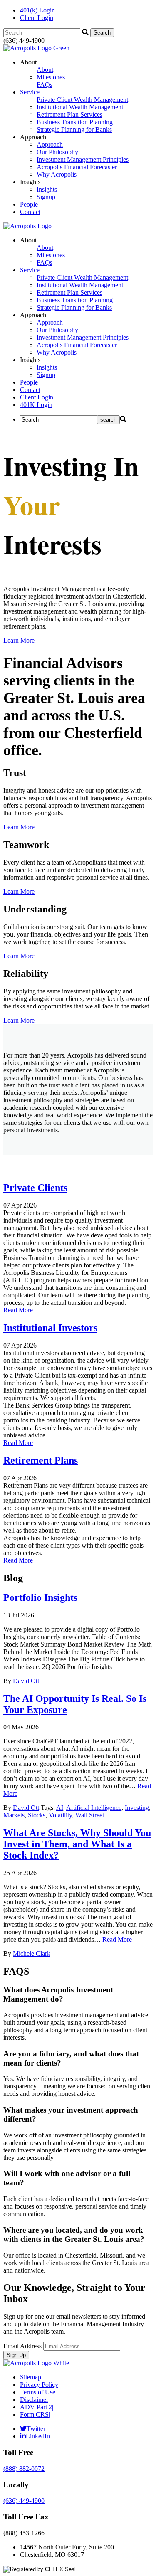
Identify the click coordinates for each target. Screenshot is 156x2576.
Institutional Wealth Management (80, 107)
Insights (47, 189)
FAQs (45, 85)
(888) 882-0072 (24, 2469)
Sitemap (31, 2377)
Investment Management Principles (83, 159)
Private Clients (35, 1188)
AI (60, 1808)
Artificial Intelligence (94, 1808)
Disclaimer (35, 2400)
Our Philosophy (57, 152)
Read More (18, 1310)
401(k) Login (37, 10)
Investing (137, 1808)
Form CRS (35, 2415)
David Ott (26, 1681)
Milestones (51, 77)
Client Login (37, 18)
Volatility (60, 1815)
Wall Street (90, 1815)
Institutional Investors (50, 1328)
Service (30, 92)
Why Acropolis (57, 174)
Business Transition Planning (75, 122)
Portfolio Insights (40, 1597)
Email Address (22, 2346)
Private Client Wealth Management (82, 100)
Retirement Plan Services (69, 115)
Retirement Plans (41, 1460)
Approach (50, 144)
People (29, 204)
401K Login (36, 405)
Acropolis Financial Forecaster (77, 167)
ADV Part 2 (37, 2407)
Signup (46, 197)
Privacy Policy (40, 2385)
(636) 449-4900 (24, 2501)
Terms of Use (38, 2392)
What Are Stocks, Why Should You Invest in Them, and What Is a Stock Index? (77, 1844)
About (45, 70)
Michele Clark (32, 1954)
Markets (14, 1815)
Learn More (19, 640)
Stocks (37, 1815)
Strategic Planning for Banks (74, 129)
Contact (30, 212)
